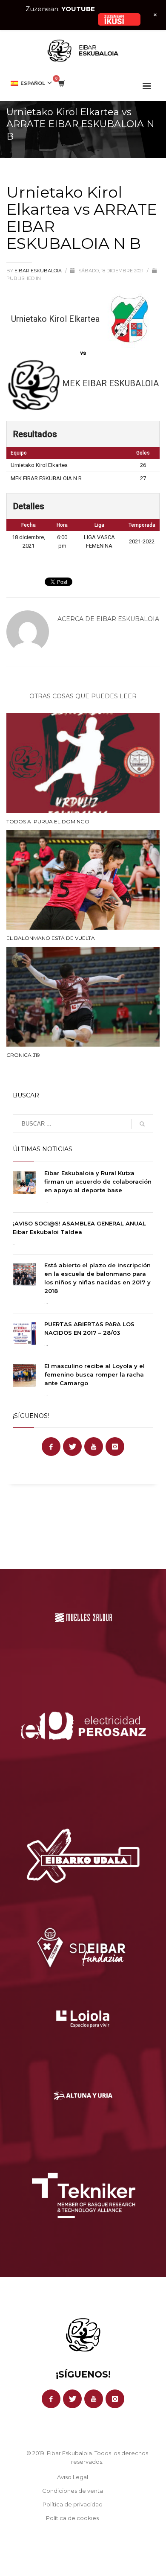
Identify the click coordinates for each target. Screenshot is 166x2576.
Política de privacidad (73, 2504)
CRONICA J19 (23, 1055)
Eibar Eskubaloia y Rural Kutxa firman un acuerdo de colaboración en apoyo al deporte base (98, 1182)
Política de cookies (72, 2518)
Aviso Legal (73, 2477)
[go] (142, 1124)
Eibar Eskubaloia (39, 271)
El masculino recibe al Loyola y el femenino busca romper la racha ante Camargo (94, 1374)
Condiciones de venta (73, 2491)
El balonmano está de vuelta (51, 938)
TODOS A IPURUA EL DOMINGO (48, 821)
